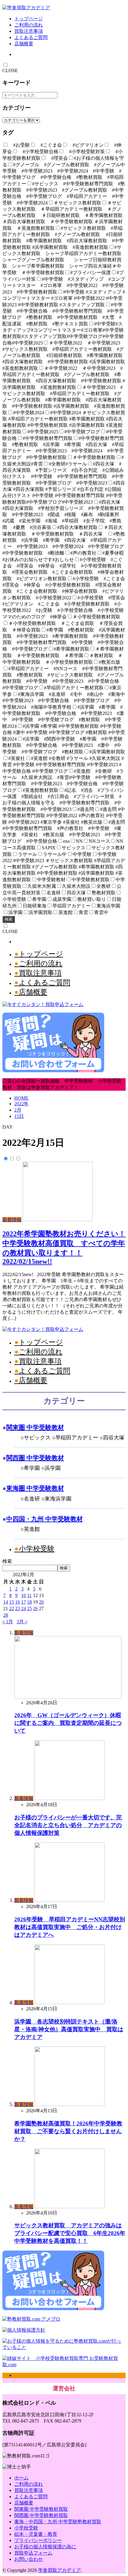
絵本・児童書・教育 (36, 2534)
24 (24, 1609)
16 (18, 1602)
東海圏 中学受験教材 (35, 1488)
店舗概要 (24, 44)
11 (29, 1595)
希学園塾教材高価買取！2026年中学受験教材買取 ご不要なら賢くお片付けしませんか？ (68, 2131)
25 (29, 1609)
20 (41, 1602)
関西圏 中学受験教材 (35, 1458)
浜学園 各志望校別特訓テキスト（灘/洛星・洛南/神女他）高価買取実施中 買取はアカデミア (69, 2029)
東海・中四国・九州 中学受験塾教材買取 (58, 2522)
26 (35, 1609)
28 (6, 1615)
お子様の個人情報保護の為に (45, 2547)
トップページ (29, 19)
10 (24, 1595)
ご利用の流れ (29, 25)
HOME (21, 1098)
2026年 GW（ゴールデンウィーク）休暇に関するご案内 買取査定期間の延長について (68, 1723)
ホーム (21, 2478)
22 (12, 1609)
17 (24, 1602)
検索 (9, 919)
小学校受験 (37, 1549)
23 (18, 1609)
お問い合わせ (29, 2559)
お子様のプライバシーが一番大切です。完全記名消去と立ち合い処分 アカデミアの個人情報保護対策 (68, 1825)
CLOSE (10, 70)
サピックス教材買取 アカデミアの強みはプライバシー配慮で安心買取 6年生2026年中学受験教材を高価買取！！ (70, 2233)
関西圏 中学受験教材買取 (41, 2515)
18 (29, 1602)
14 (6, 1602)
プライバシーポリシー (38, 2540)
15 (12, 1602)
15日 (19, 1116)
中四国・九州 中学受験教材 (45, 1519)
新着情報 (12, 1220)
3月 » (22, 1622)
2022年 (21, 1104)
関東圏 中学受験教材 (35, 1427)
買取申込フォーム (33, 2553)
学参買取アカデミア (60, 2570)
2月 (18, 1110)
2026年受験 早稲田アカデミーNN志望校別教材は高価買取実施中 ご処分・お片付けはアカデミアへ (70, 1927)
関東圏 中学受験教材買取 (41, 2509)
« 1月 (8, 1622)
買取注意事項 (29, 31)
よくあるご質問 (31, 37)
